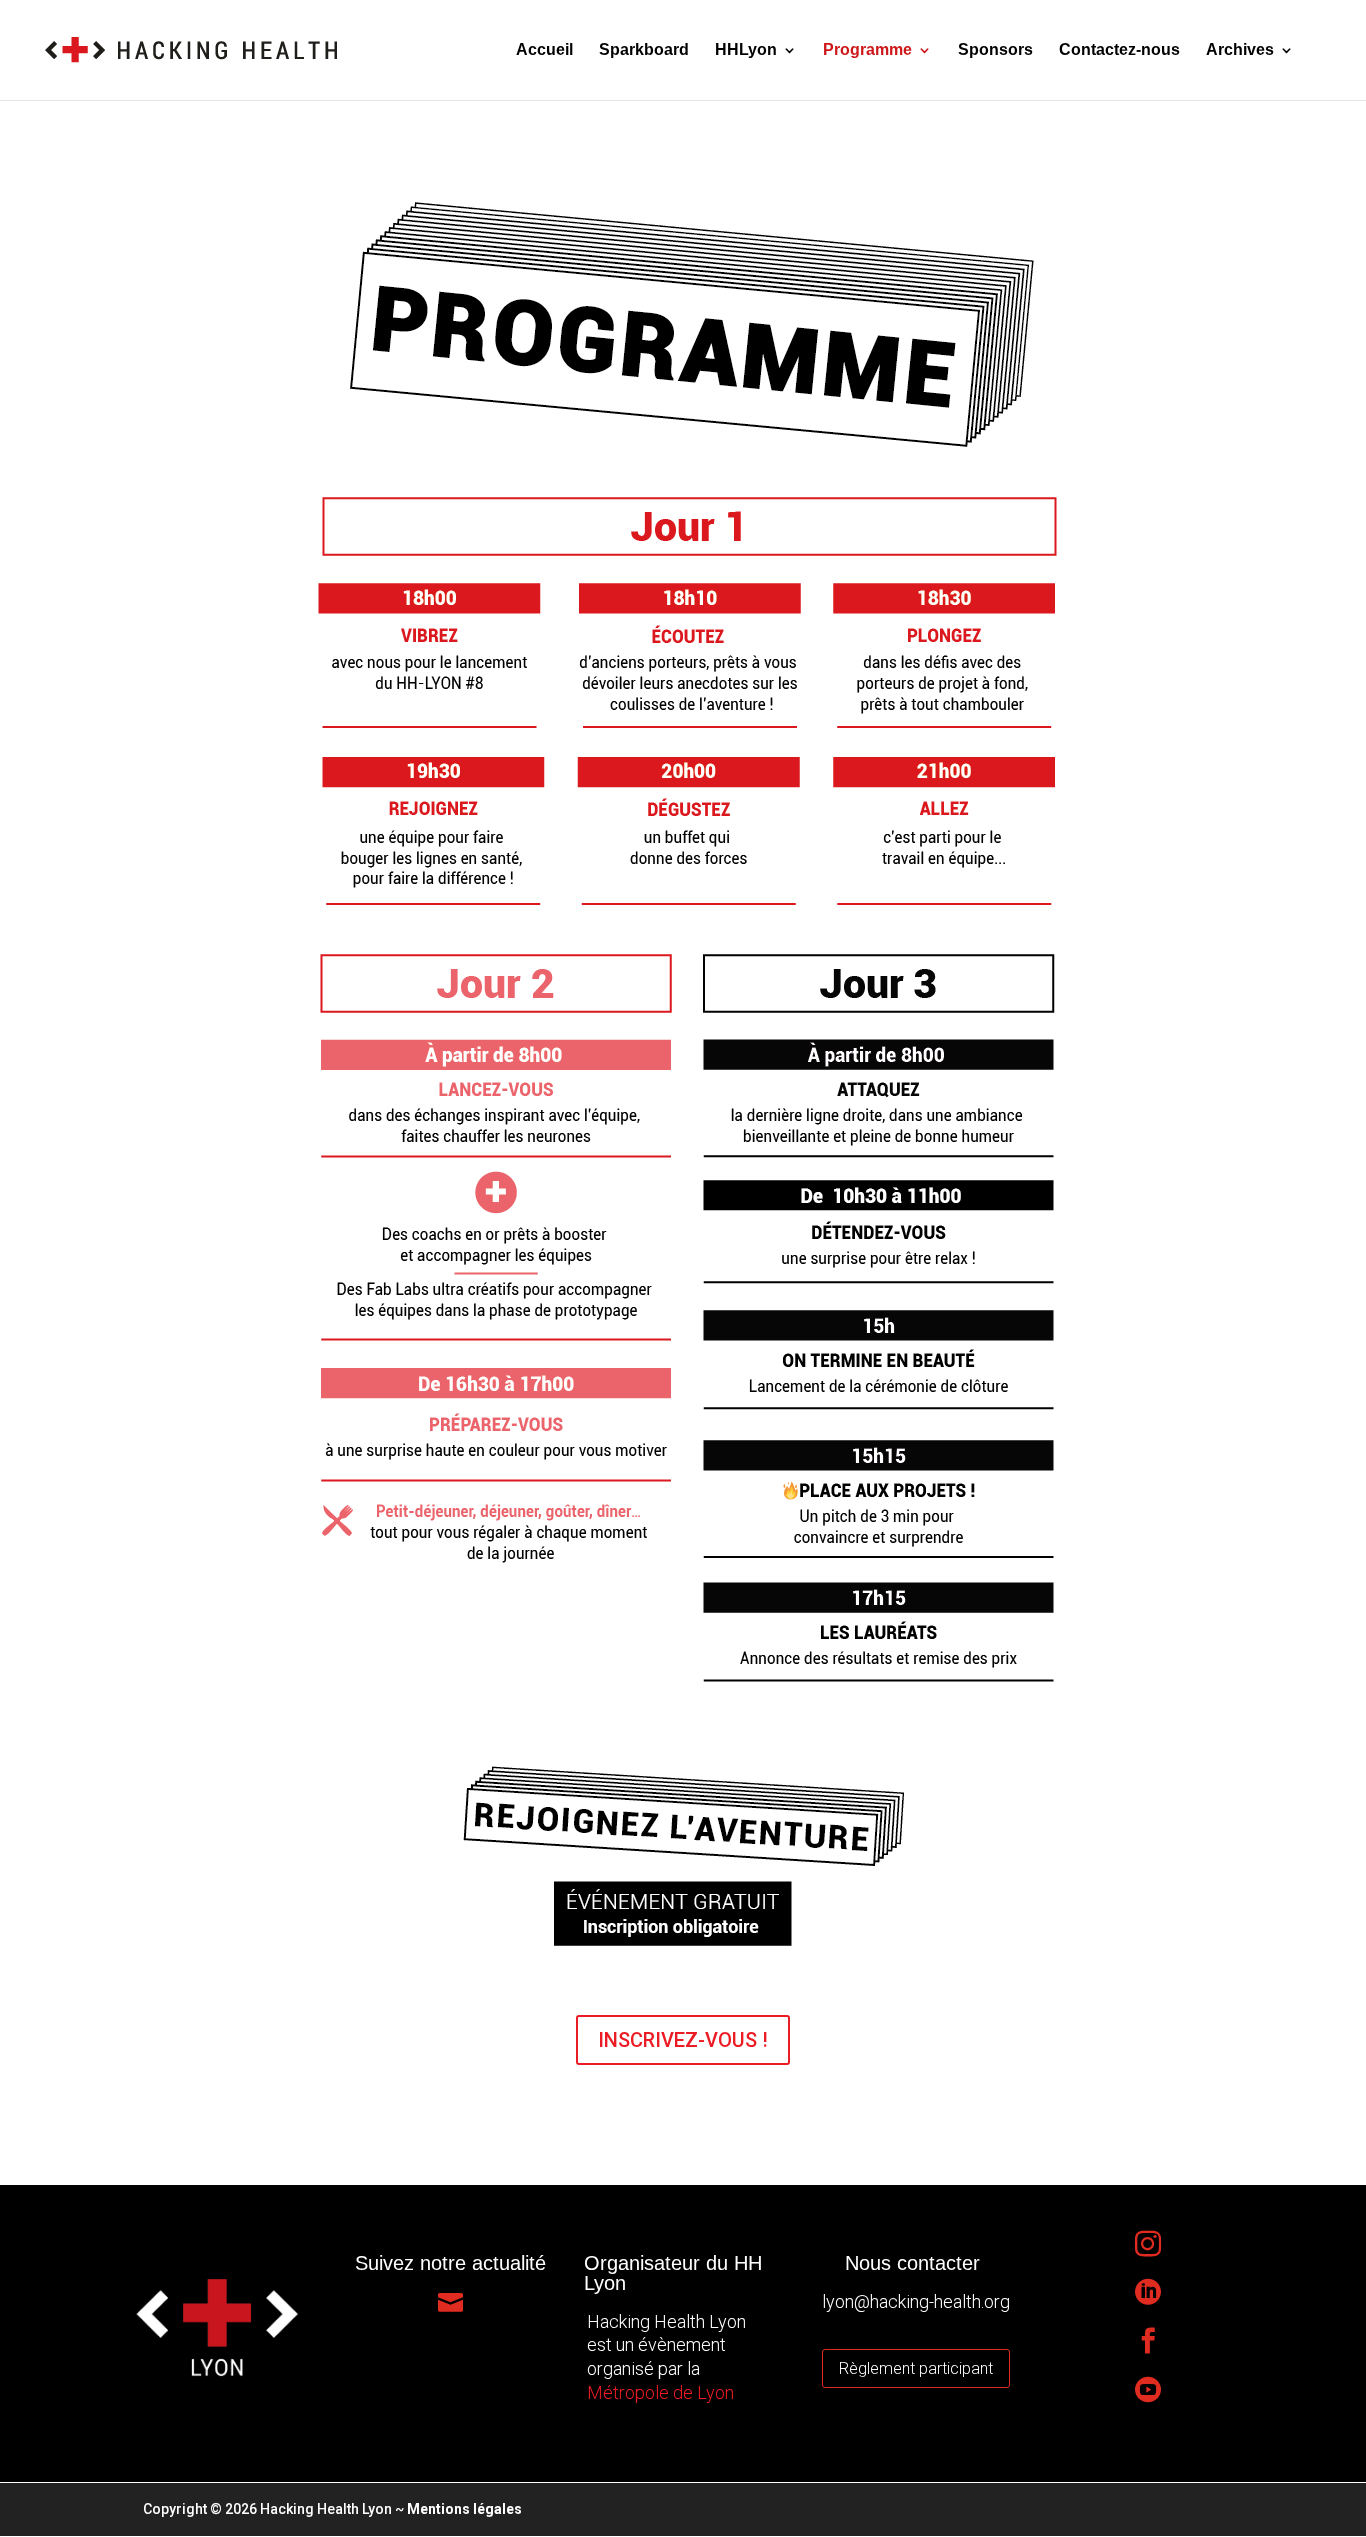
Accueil (544, 50)
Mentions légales (464, 2509)
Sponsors (995, 50)
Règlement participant (916, 2368)
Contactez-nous (1119, 50)
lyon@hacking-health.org (916, 2301)
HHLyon (746, 50)
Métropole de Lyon (660, 2392)
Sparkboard (644, 50)
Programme (867, 50)
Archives (1240, 50)
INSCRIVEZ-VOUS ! (683, 2040)
